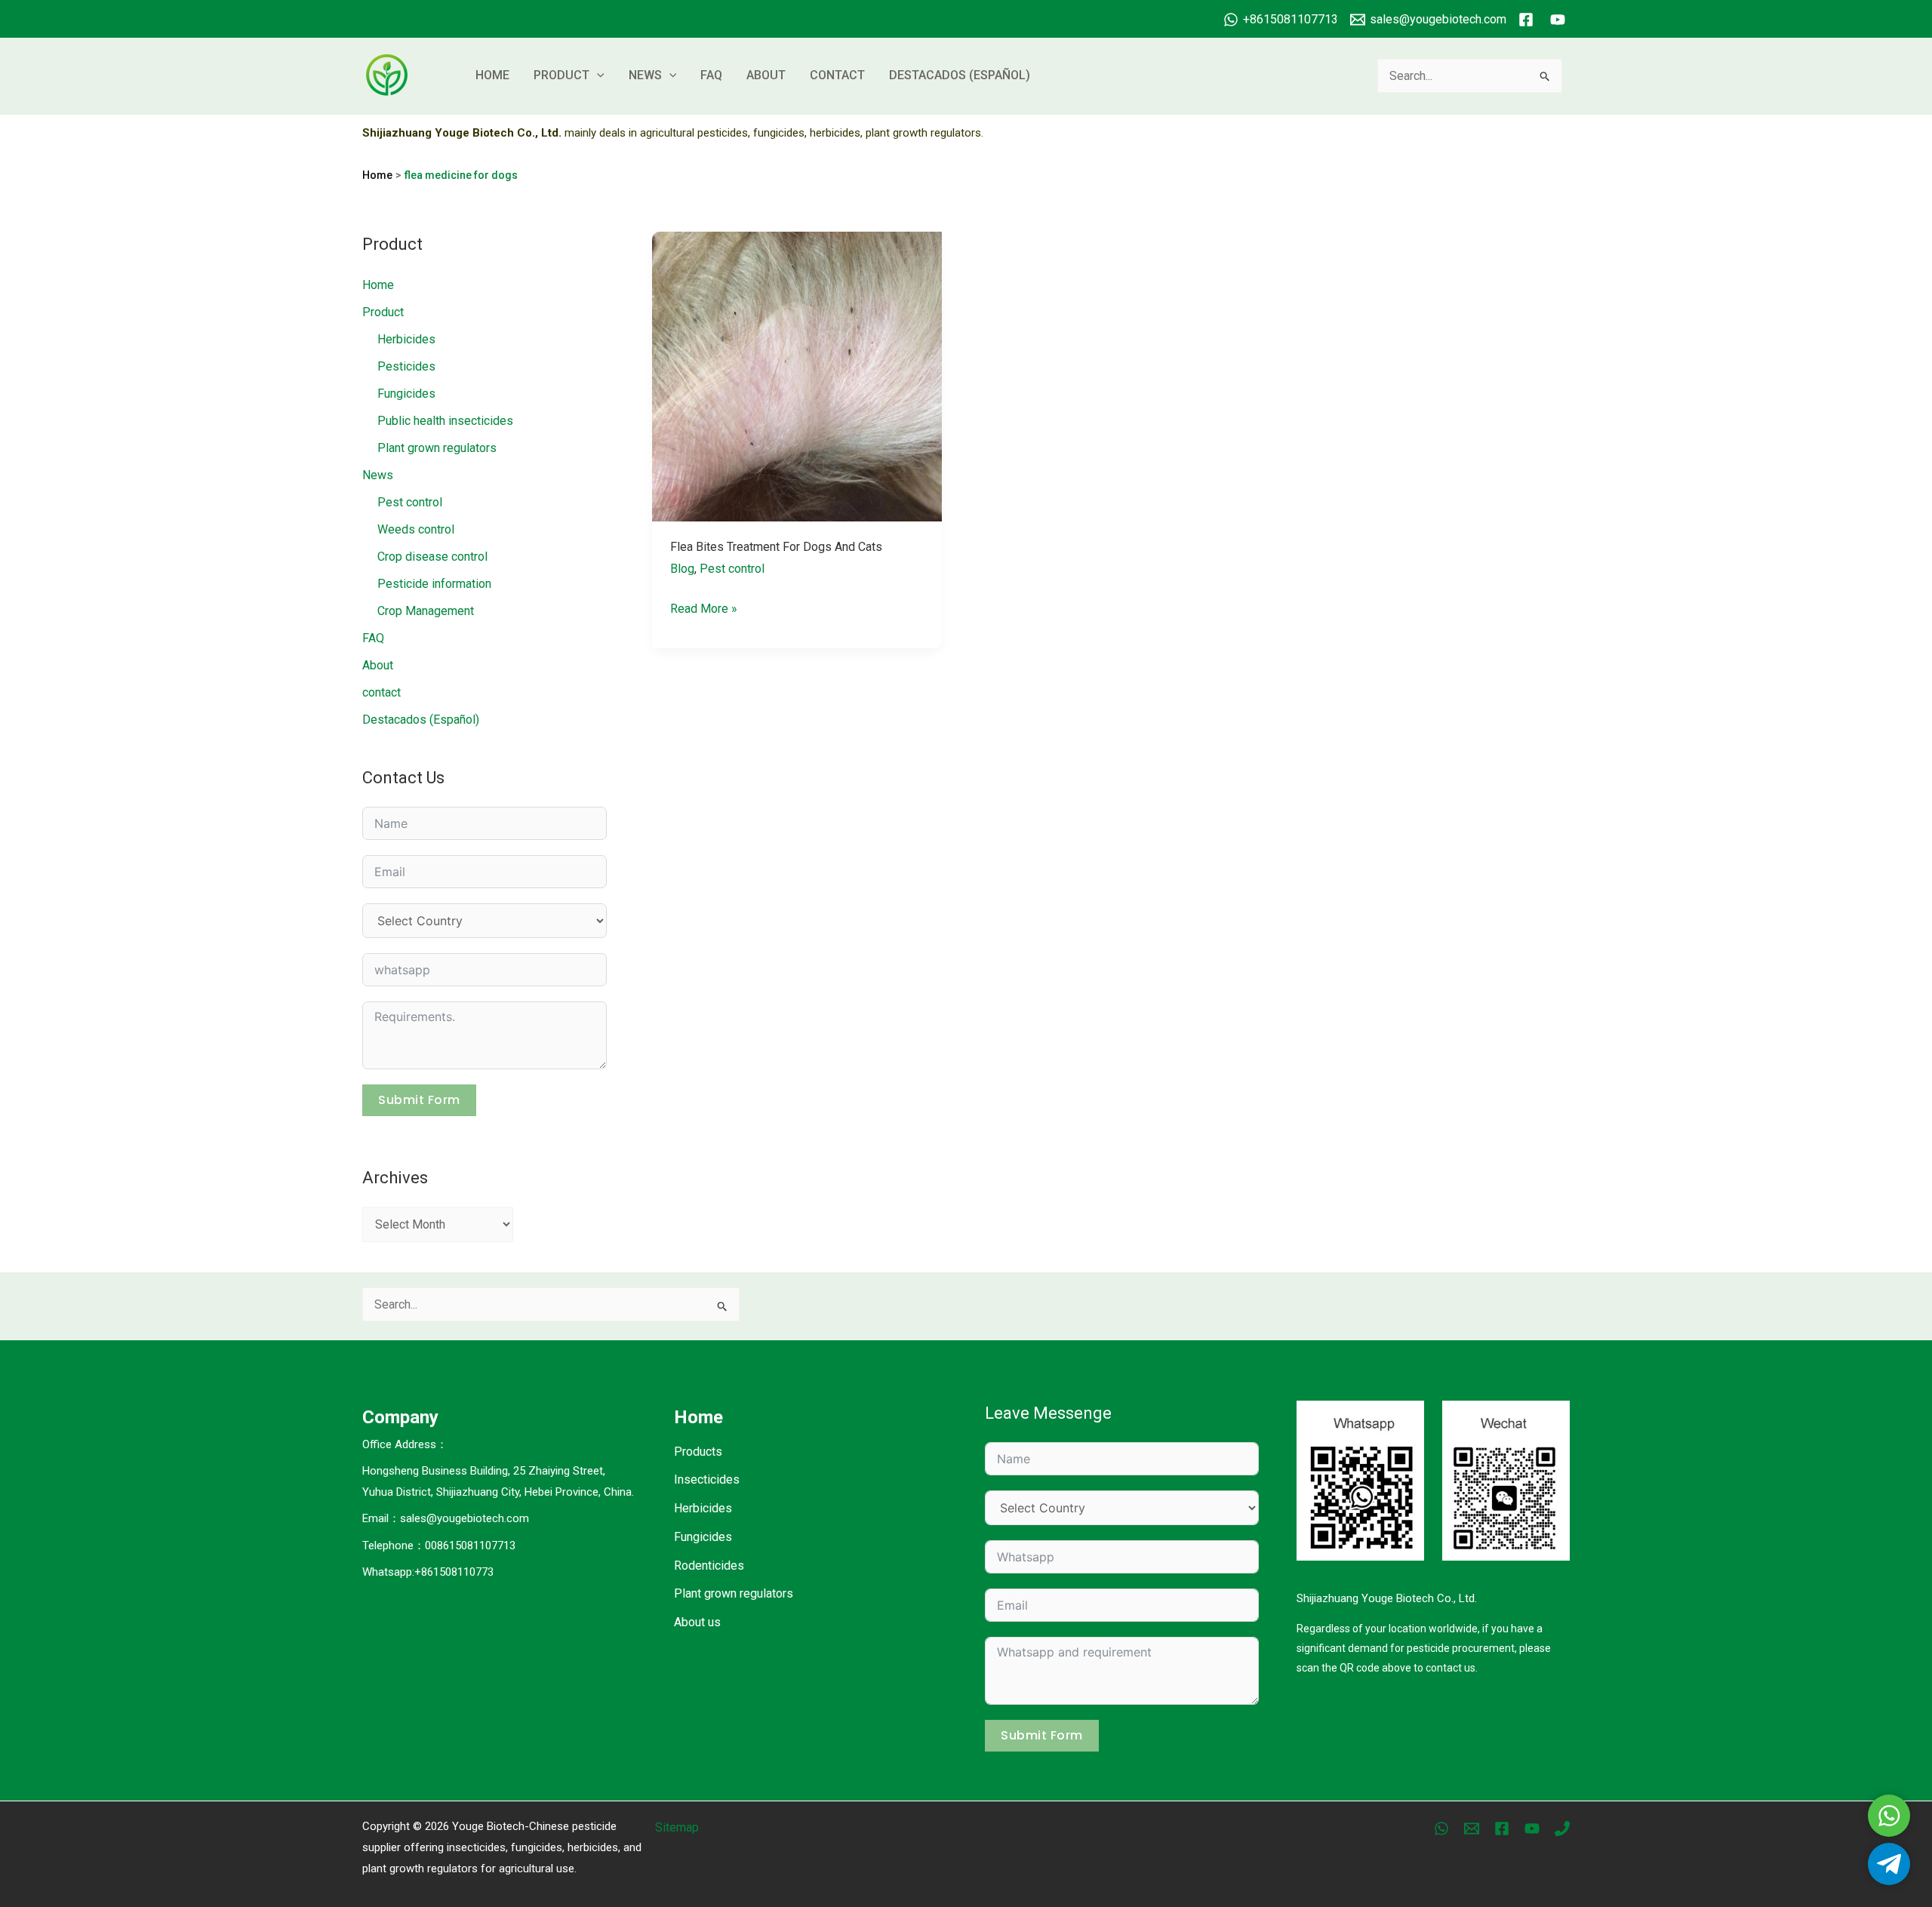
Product (561, 75)
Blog (682, 569)
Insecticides (707, 1479)
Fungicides (406, 394)
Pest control (410, 502)
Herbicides (406, 339)
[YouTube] (1532, 1829)
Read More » (704, 611)
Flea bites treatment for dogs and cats (776, 547)
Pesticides (406, 366)
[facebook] (1528, 20)
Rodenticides (709, 1566)
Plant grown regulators (437, 448)
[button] (597, 75)
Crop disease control (432, 557)
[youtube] (1560, 20)
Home (492, 75)
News (645, 75)
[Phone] (1562, 1829)
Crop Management (426, 611)
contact (837, 75)
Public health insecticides (445, 421)
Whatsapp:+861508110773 (428, 1572)
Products (698, 1452)
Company (400, 1417)
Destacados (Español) (960, 75)
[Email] (1472, 1829)
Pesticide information (434, 584)
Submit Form (419, 1100)
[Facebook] (1502, 1829)
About (766, 75)
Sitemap (677, 1827)
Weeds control (416, 529)
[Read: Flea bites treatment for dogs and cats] (797, 375)
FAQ (711, 75)
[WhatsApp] (1441, 1829)
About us (697, 1622)
